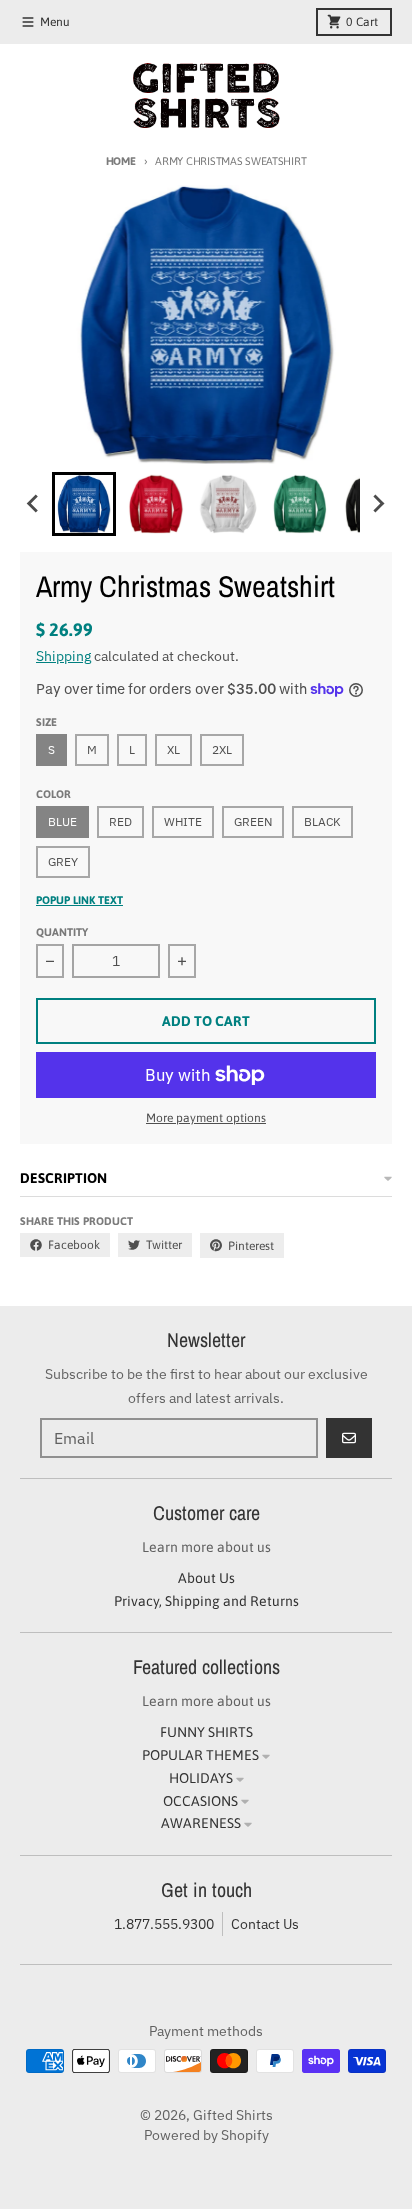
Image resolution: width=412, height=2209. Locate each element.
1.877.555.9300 (164, 1924)
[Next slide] (378, 504)
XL (173, 749)
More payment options (206, 1118)
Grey (63, 861)
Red (120, 821)
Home (121, 161)
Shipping (63, 656)
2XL (222, 749)
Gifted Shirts (233, 2115)
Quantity (62, 932)
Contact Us (265, 1924)
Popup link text (79, 900)
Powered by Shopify (206, 2135)
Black (322, 821)
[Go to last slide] (34, 504)
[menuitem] (84, 504)
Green (253, 821)
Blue (62, 821)
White (183, 821)
